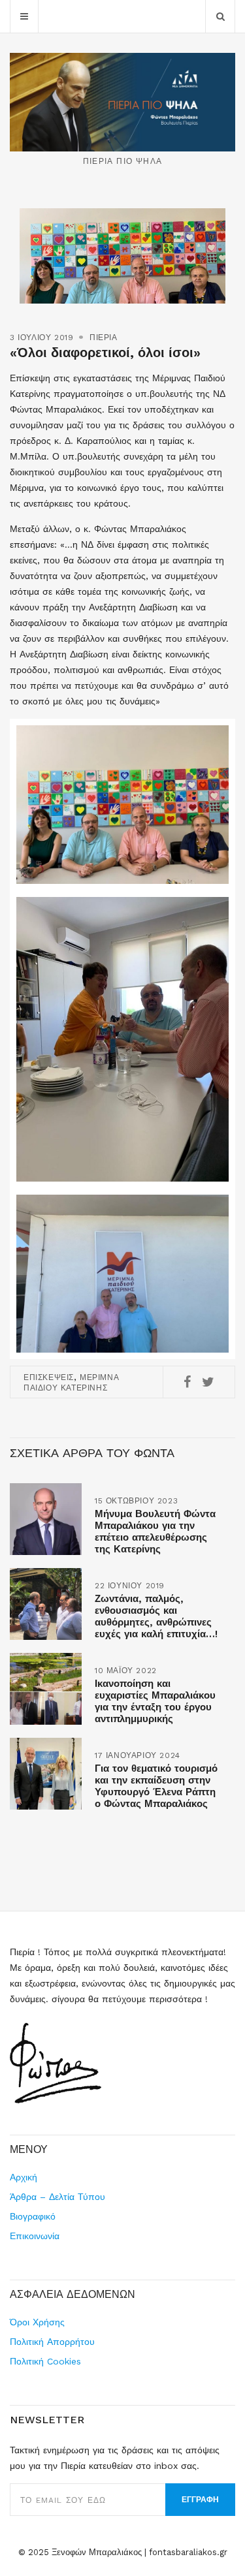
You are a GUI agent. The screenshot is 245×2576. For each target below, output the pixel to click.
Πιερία (104, 338)
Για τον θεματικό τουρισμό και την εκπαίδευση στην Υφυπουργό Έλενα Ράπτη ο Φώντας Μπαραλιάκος (156, 1786)
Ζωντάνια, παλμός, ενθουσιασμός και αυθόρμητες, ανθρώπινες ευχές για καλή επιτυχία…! (156, 1616)
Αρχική (24, 2177)
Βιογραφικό (33, 2216)
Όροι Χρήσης (37, 2322)
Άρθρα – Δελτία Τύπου (57, 2197)
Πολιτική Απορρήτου (52, 2342)
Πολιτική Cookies (45, 2361)
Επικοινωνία (35, 2236)
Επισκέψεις (49, 1377)
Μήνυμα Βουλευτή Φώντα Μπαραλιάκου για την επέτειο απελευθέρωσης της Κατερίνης (155, 1531)
